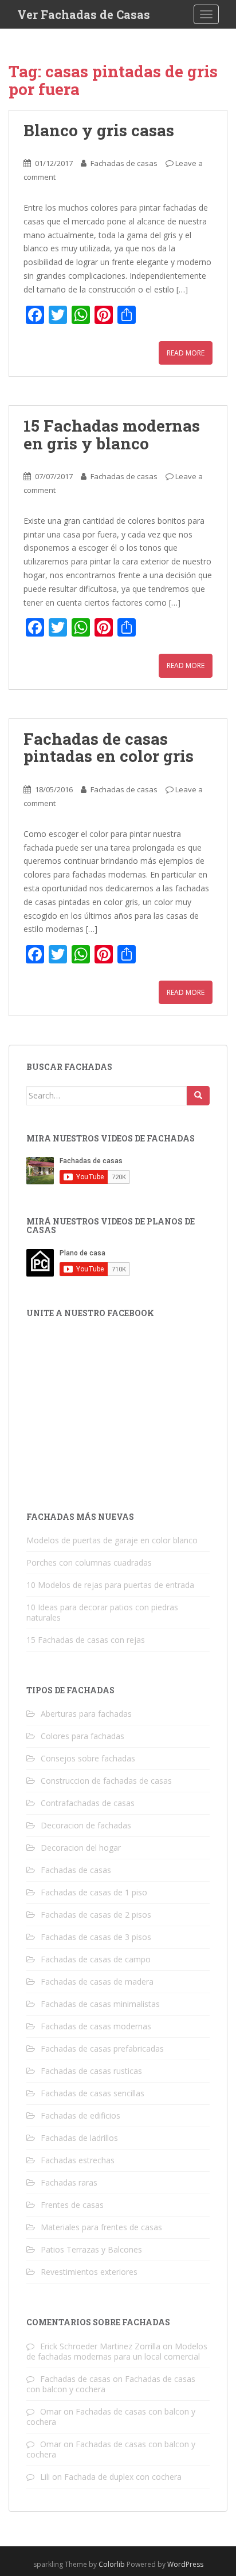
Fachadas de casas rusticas (91, 2071)
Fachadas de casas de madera (97, 1982)
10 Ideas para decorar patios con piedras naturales (102, 1612)
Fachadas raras (69, 2182)
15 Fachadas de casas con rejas (86, 1640)
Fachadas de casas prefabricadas (102, 2048)
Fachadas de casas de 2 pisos (96, 1915)
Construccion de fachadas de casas (106, 1781)
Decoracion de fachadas (86, 1825)
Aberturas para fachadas (86, 1714)
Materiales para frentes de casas (101, 2227)
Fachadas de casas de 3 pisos (96, 1937)
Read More (186, 353)
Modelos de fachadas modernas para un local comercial (117, 2351)
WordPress (185, 2564)
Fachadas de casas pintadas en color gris (109, 748)
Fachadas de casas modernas (96, 2026)
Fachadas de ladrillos (79, 2138)
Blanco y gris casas (101, 130)
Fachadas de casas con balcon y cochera (111, 2417)
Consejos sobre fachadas (88, 1758)
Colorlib (112, 2564)
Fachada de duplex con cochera (123, 2477)
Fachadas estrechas (78, 2160)
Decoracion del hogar (81, 1848)
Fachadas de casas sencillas (93, 2093)
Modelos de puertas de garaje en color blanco (112, 1540)
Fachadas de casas (124, 163)
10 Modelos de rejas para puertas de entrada (110, 1585)
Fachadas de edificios (80, 2115)
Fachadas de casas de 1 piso (94, 1892)
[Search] (198, 1096)
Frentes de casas (72, 2205)
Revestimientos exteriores (89, 2272)
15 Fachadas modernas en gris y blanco (112, 434)
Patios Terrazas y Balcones (91, 2249)
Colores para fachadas (82, 1736)
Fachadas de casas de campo (96, 1959)
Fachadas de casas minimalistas (100, 2004)
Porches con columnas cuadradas (89, 1562)
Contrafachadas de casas (88, 1803)
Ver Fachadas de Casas (84, 14)
